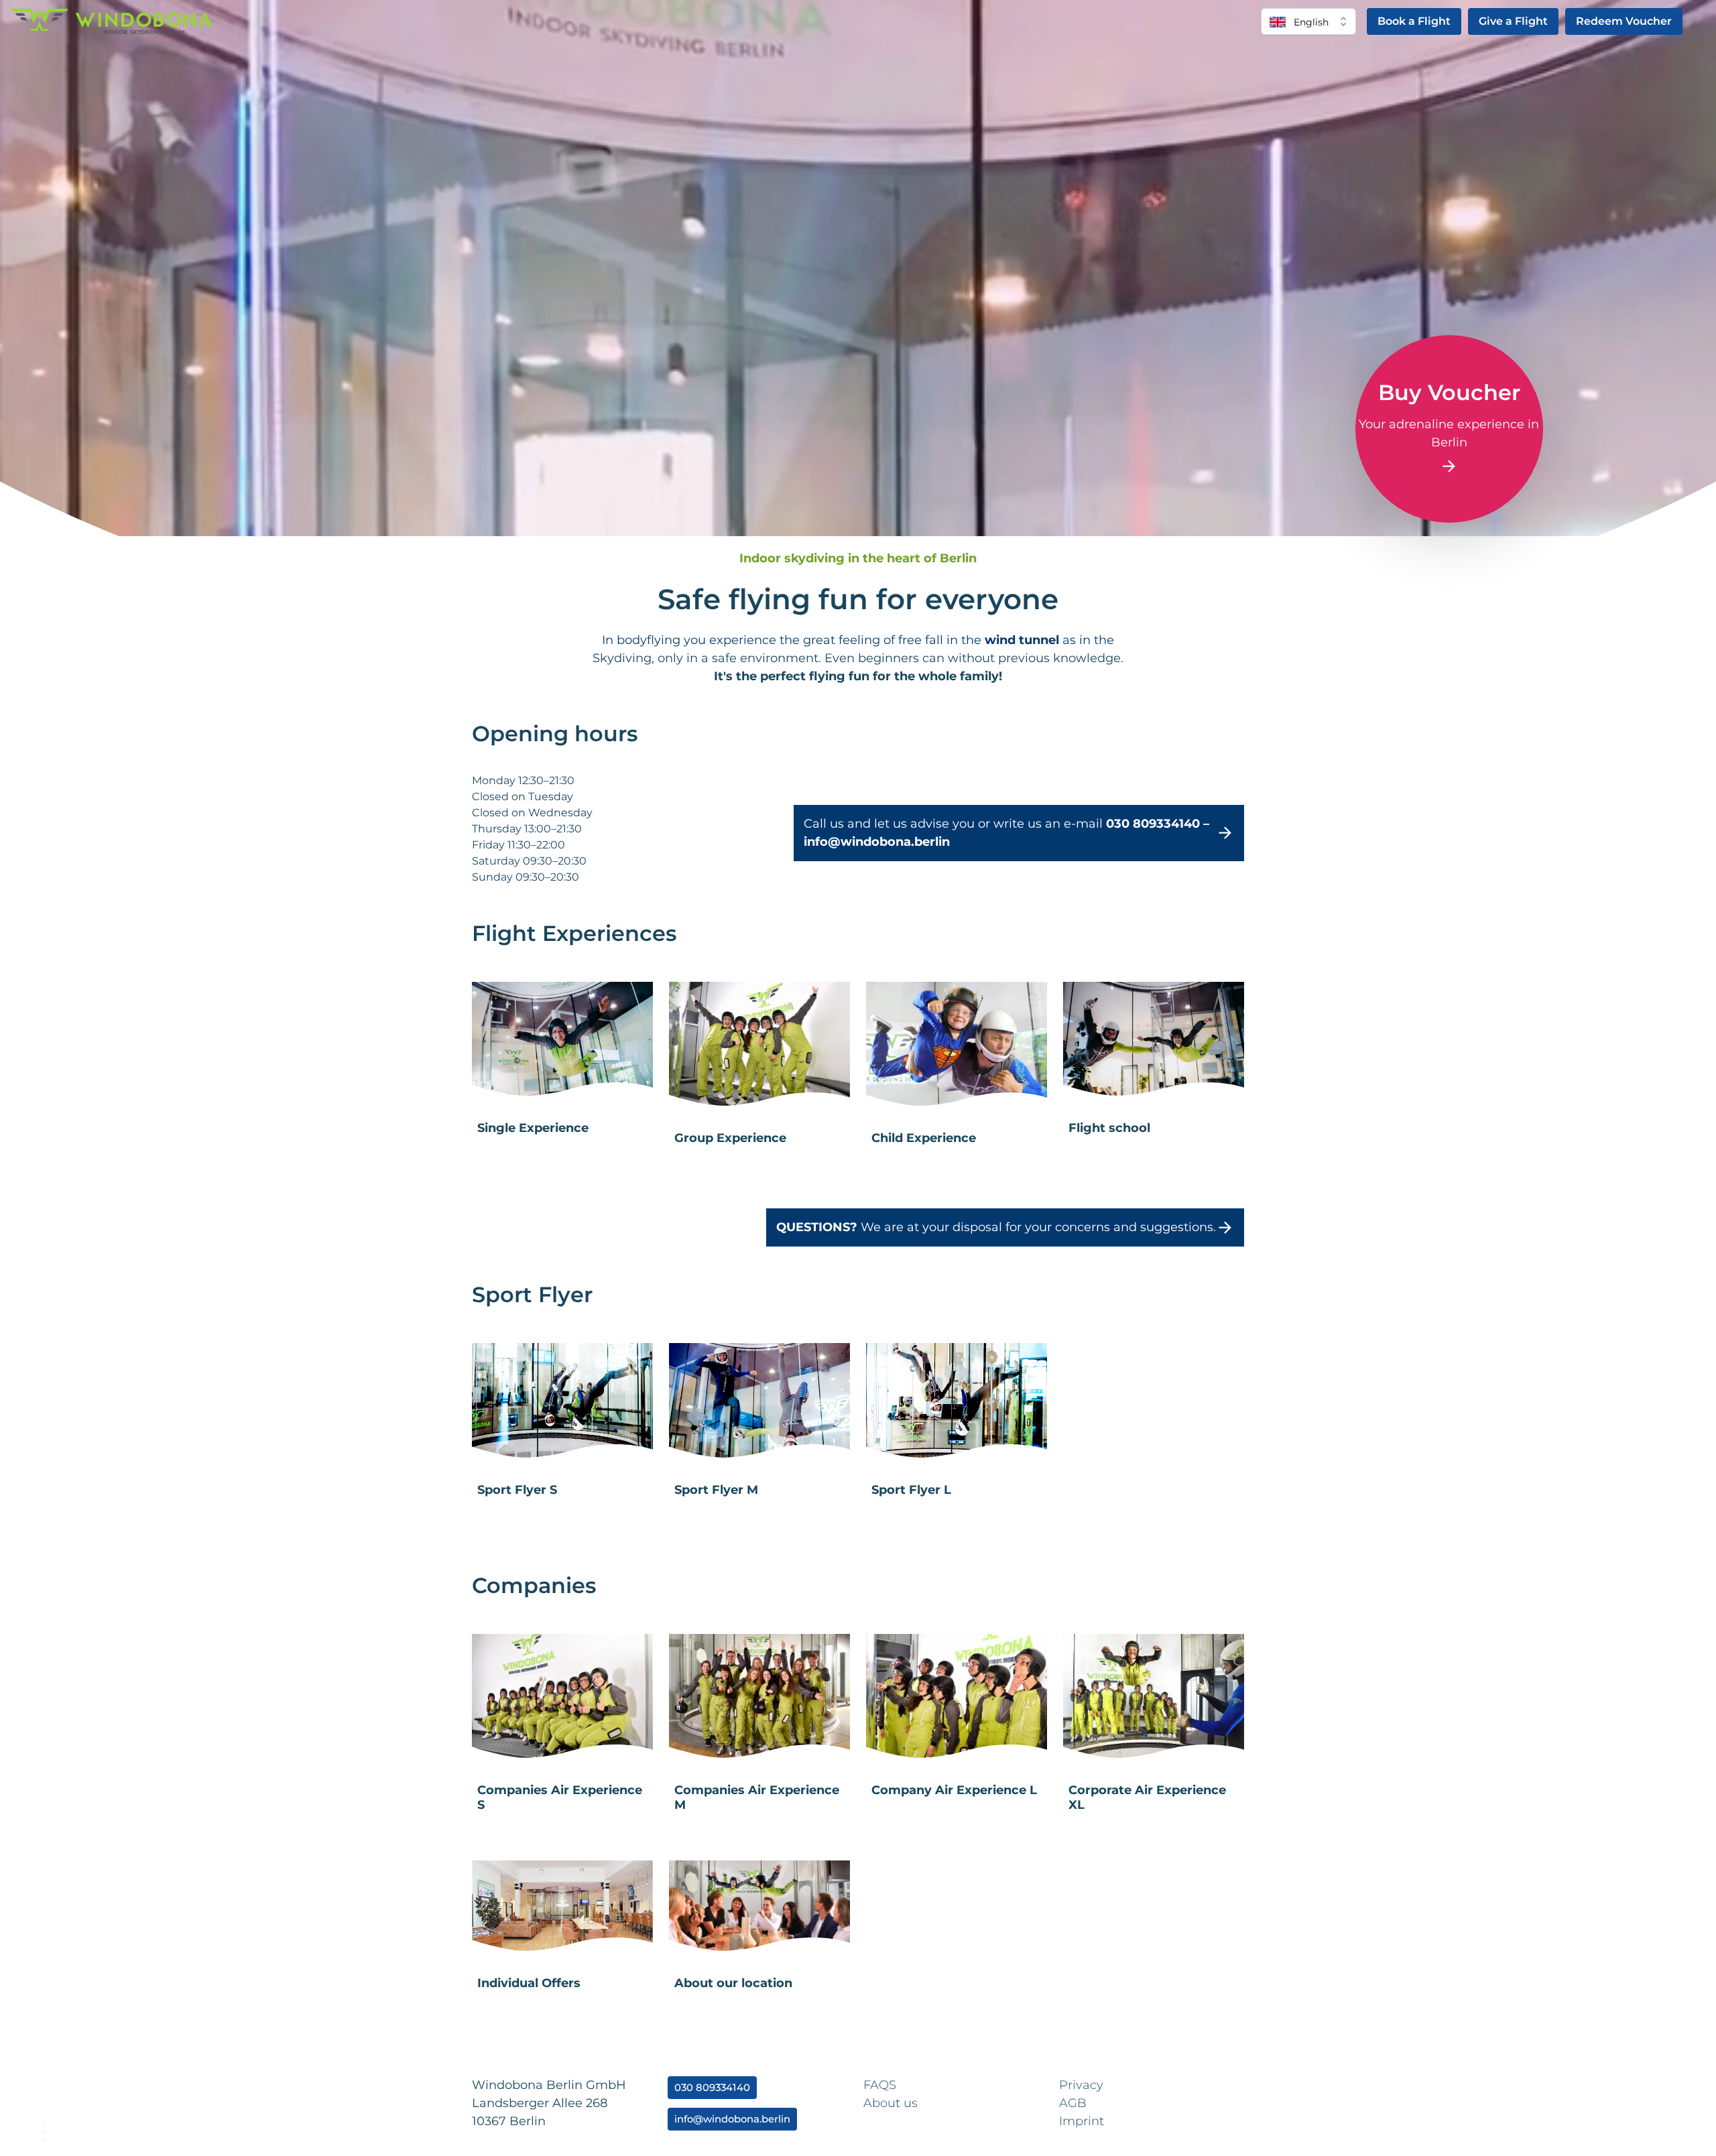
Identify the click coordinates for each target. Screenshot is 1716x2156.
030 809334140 (712, 2088)
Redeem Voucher (1624, 21)
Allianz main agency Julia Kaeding (1270, 2110)
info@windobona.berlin (732, 2119)
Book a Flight (1414, 21)
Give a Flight (1513, 21)
